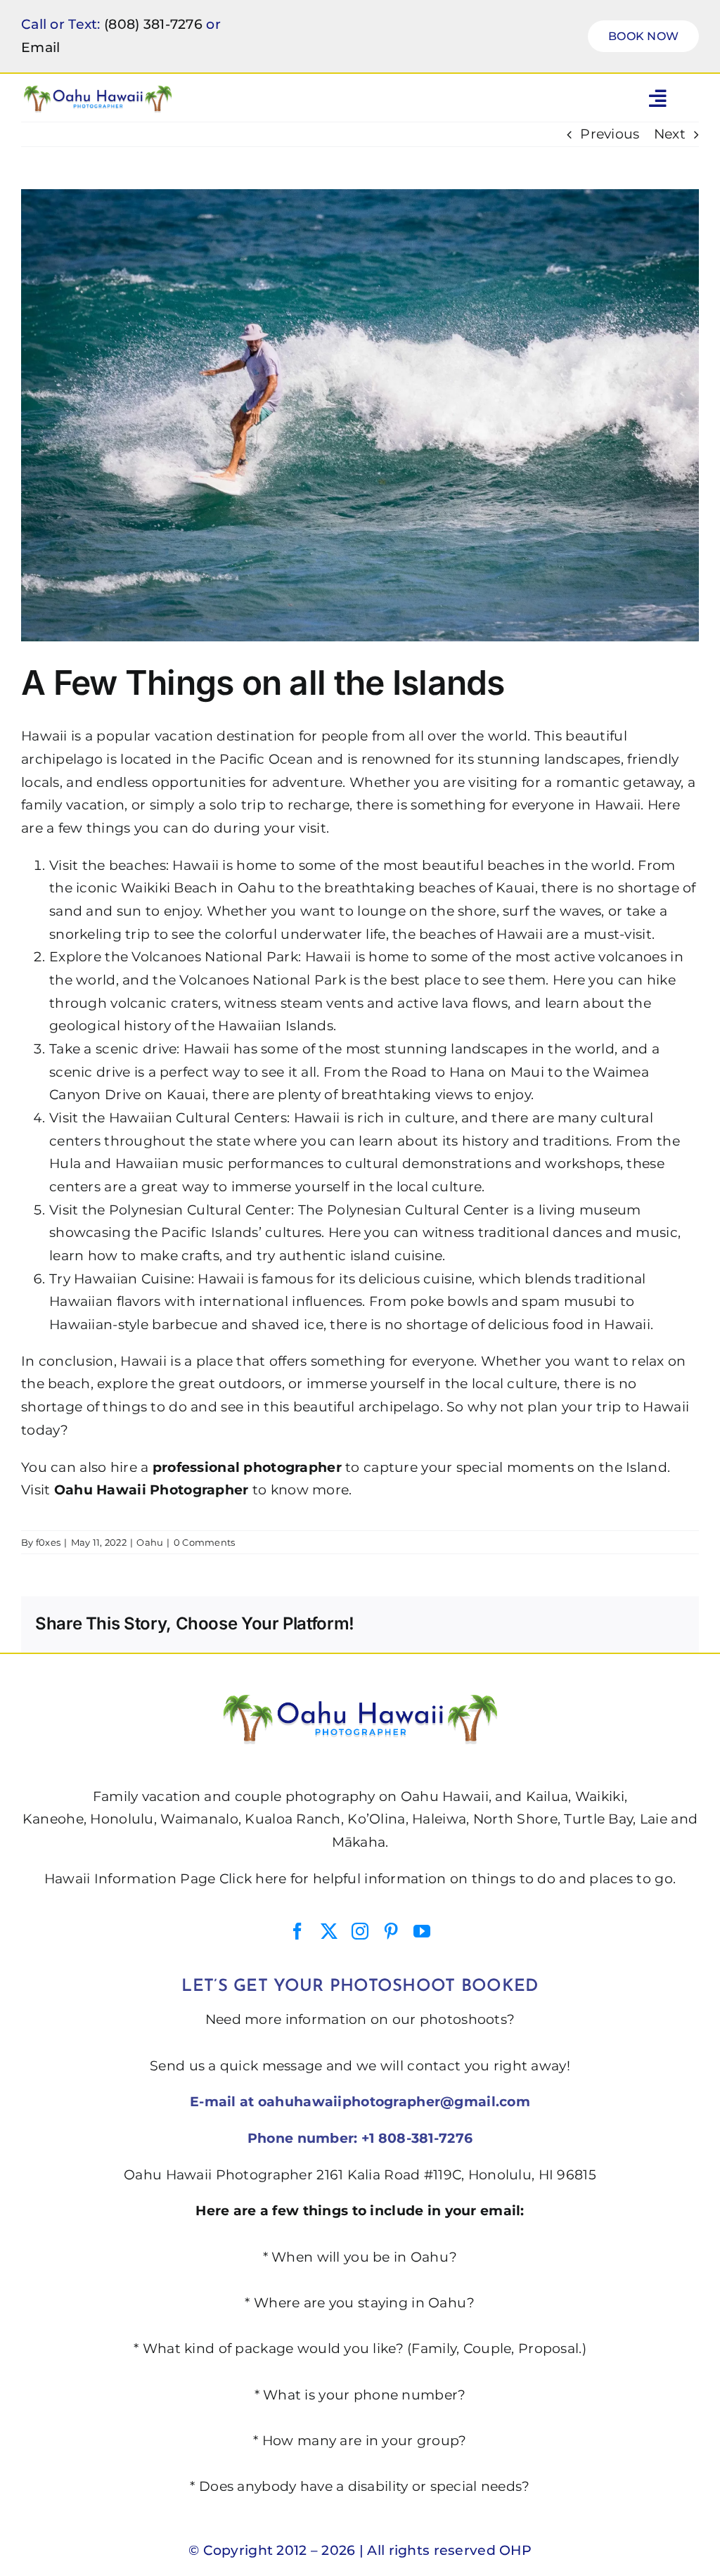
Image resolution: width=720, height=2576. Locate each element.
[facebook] (297, 1931)
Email (40, 47)
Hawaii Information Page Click (148, 1879)
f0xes (48, 1542)
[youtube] (422, 1931)
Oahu (150, 1542)
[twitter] (329, 1931)
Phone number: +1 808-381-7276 (360, 2138)
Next (670, 134)
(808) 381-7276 (153, 24)
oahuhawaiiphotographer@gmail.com (394, 2102)
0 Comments (205, 1542)
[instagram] (360, 1931)
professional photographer (247, 1467)
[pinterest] (391, 1931)
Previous (610, 134)
